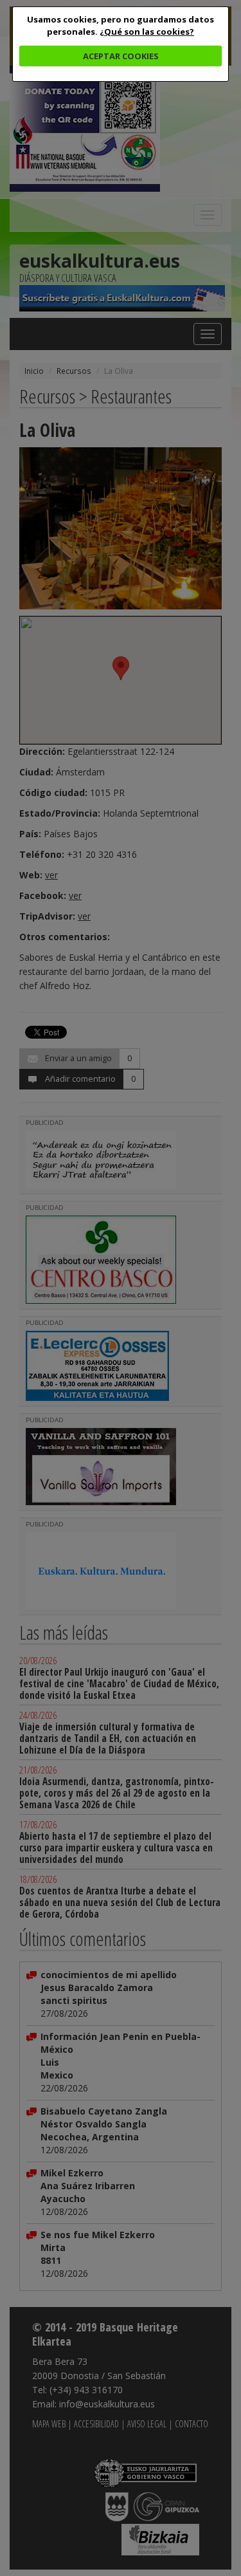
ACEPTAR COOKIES (121, 56)
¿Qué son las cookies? (147, 32)
